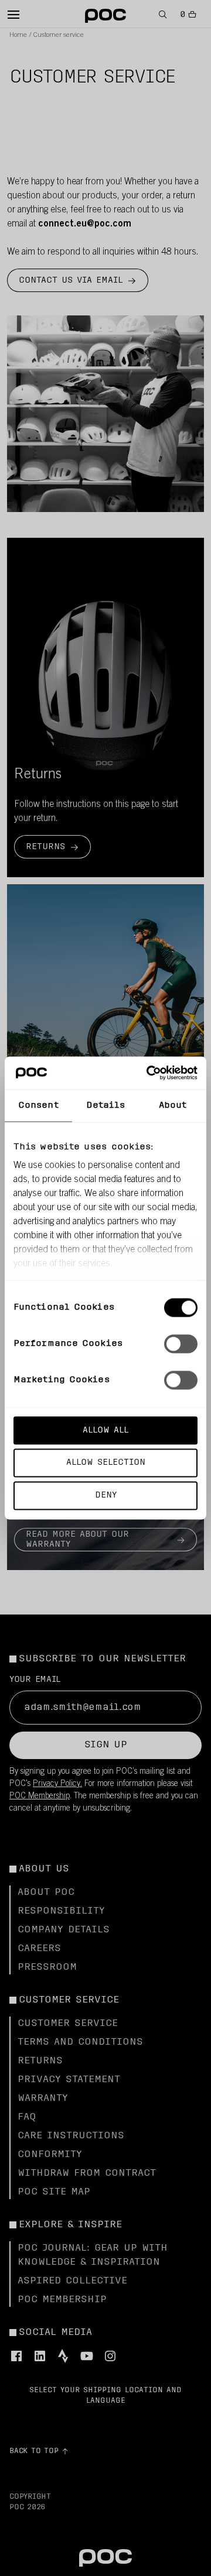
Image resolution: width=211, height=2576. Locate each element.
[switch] (181, 1344)
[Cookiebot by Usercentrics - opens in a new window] (149, 1073)
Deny (106, 1495)
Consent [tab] (38, 1105)
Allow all (105, 1430)
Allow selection (106, 1463)
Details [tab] (106, 1105)
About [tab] (173, 1105)
